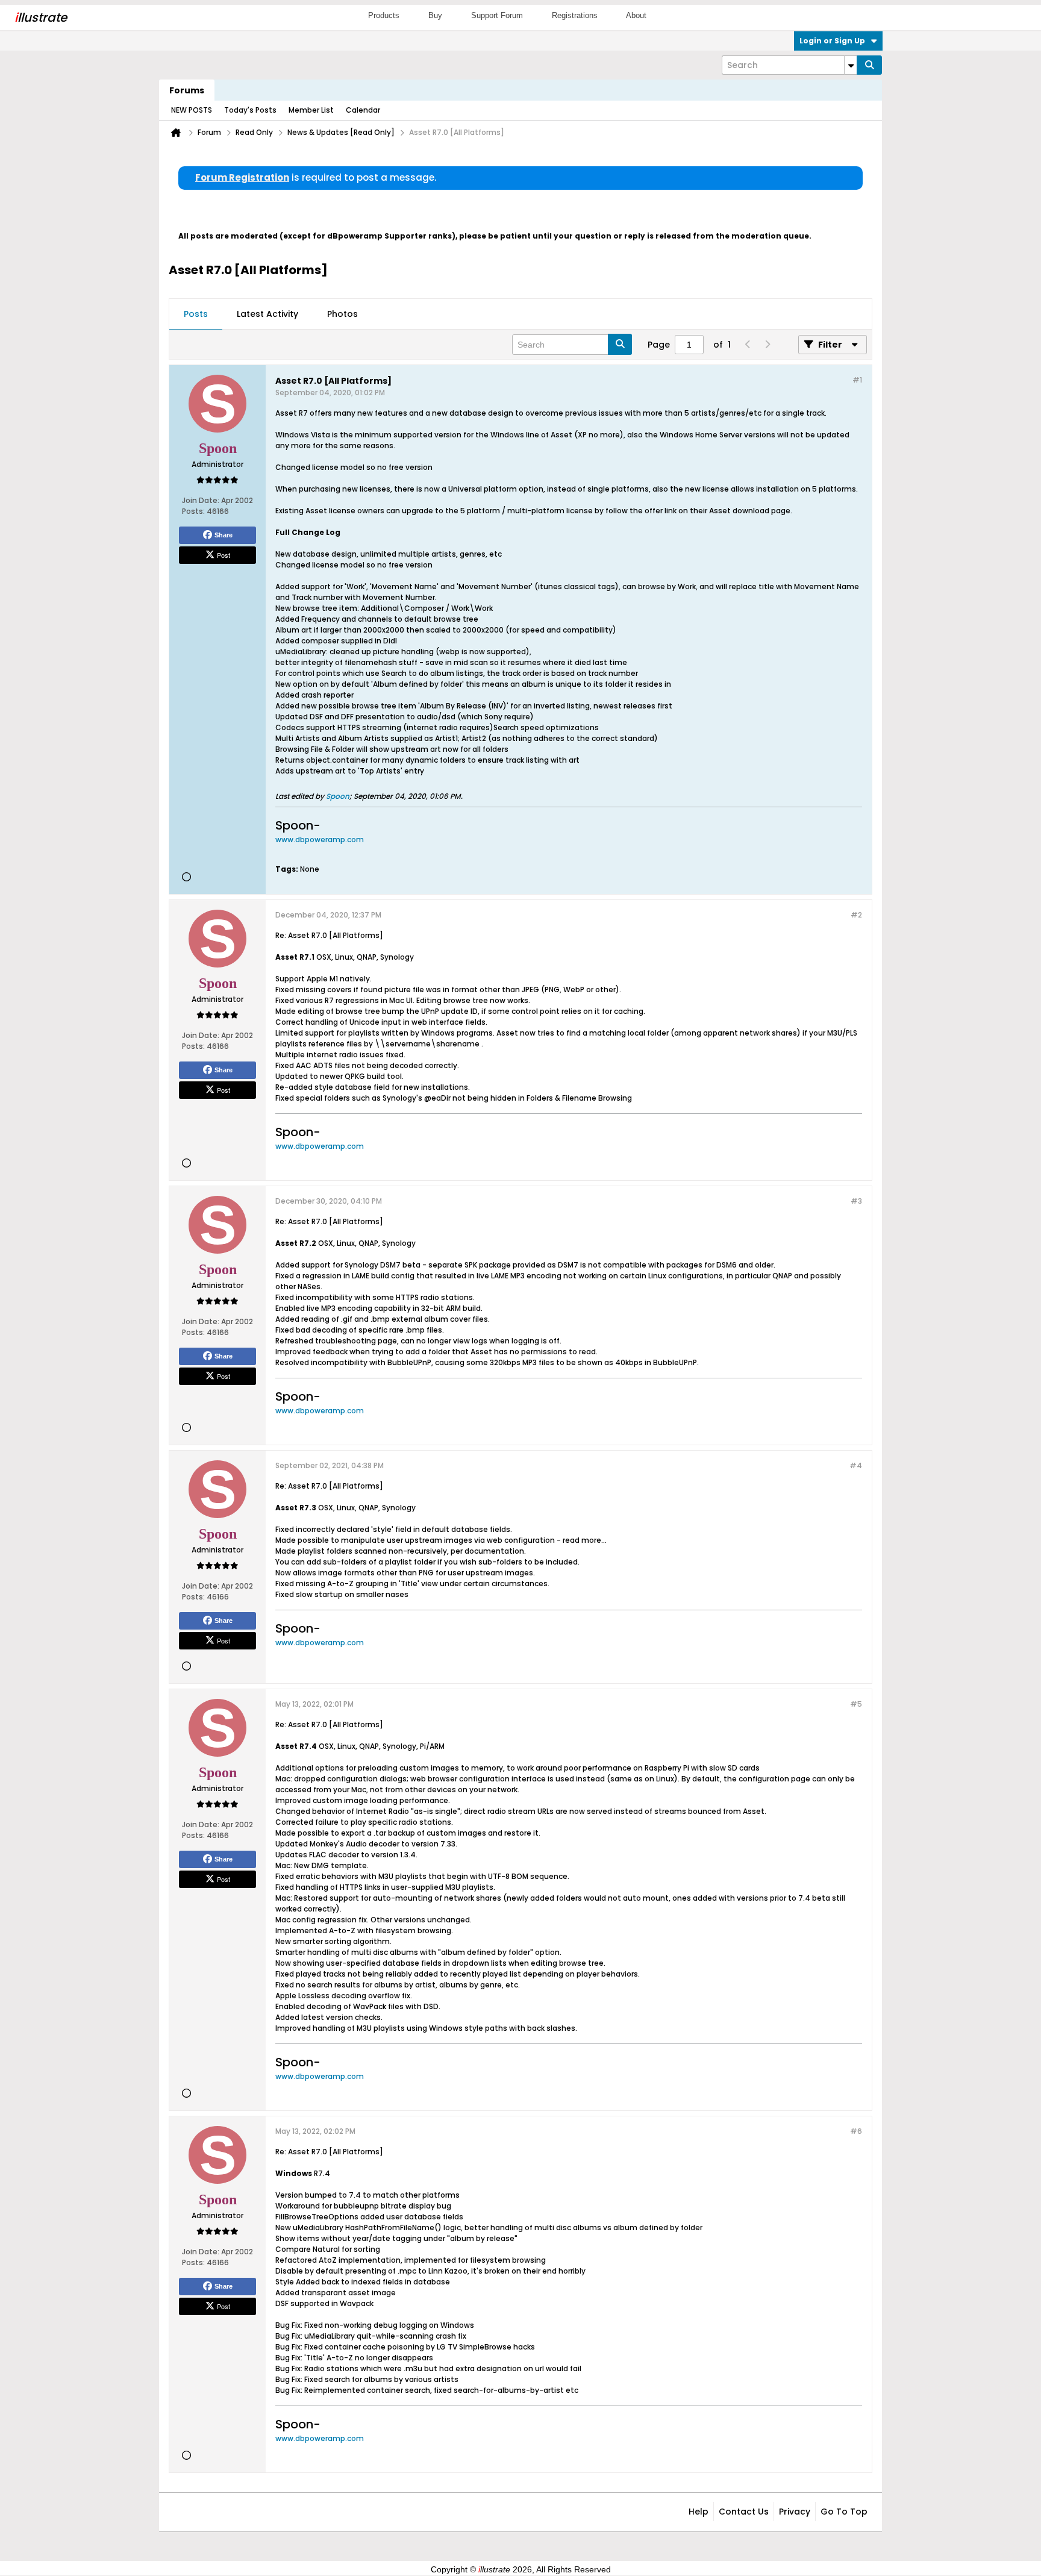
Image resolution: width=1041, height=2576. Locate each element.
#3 (856, 1201)
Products (384, 15)
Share (224, 535)
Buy (435, 15)
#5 (856, 1704)
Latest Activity (267, 314)
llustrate (41, 17)
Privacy (795, 2512)
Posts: (193, 511)
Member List (311, 110)
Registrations (575, 15)
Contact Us (744, 2512)
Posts (196, 314)
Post (224, 555)
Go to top (844, 2512)
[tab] (196, 314)
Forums (187, 90)
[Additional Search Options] (851, 65)
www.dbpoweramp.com (320, 839)
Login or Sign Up (832, 41)
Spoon (338, 796)
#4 (856, 1465)
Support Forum (497, 15)
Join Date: (201, 500)
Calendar (363, 110)
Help (699, 2512)
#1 (857, 380)
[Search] (869, 65)
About (636, 15)
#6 (856, 2131)
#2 (856, 915)
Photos (342, 314)
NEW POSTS (192, 110)
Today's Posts (250, 110)
